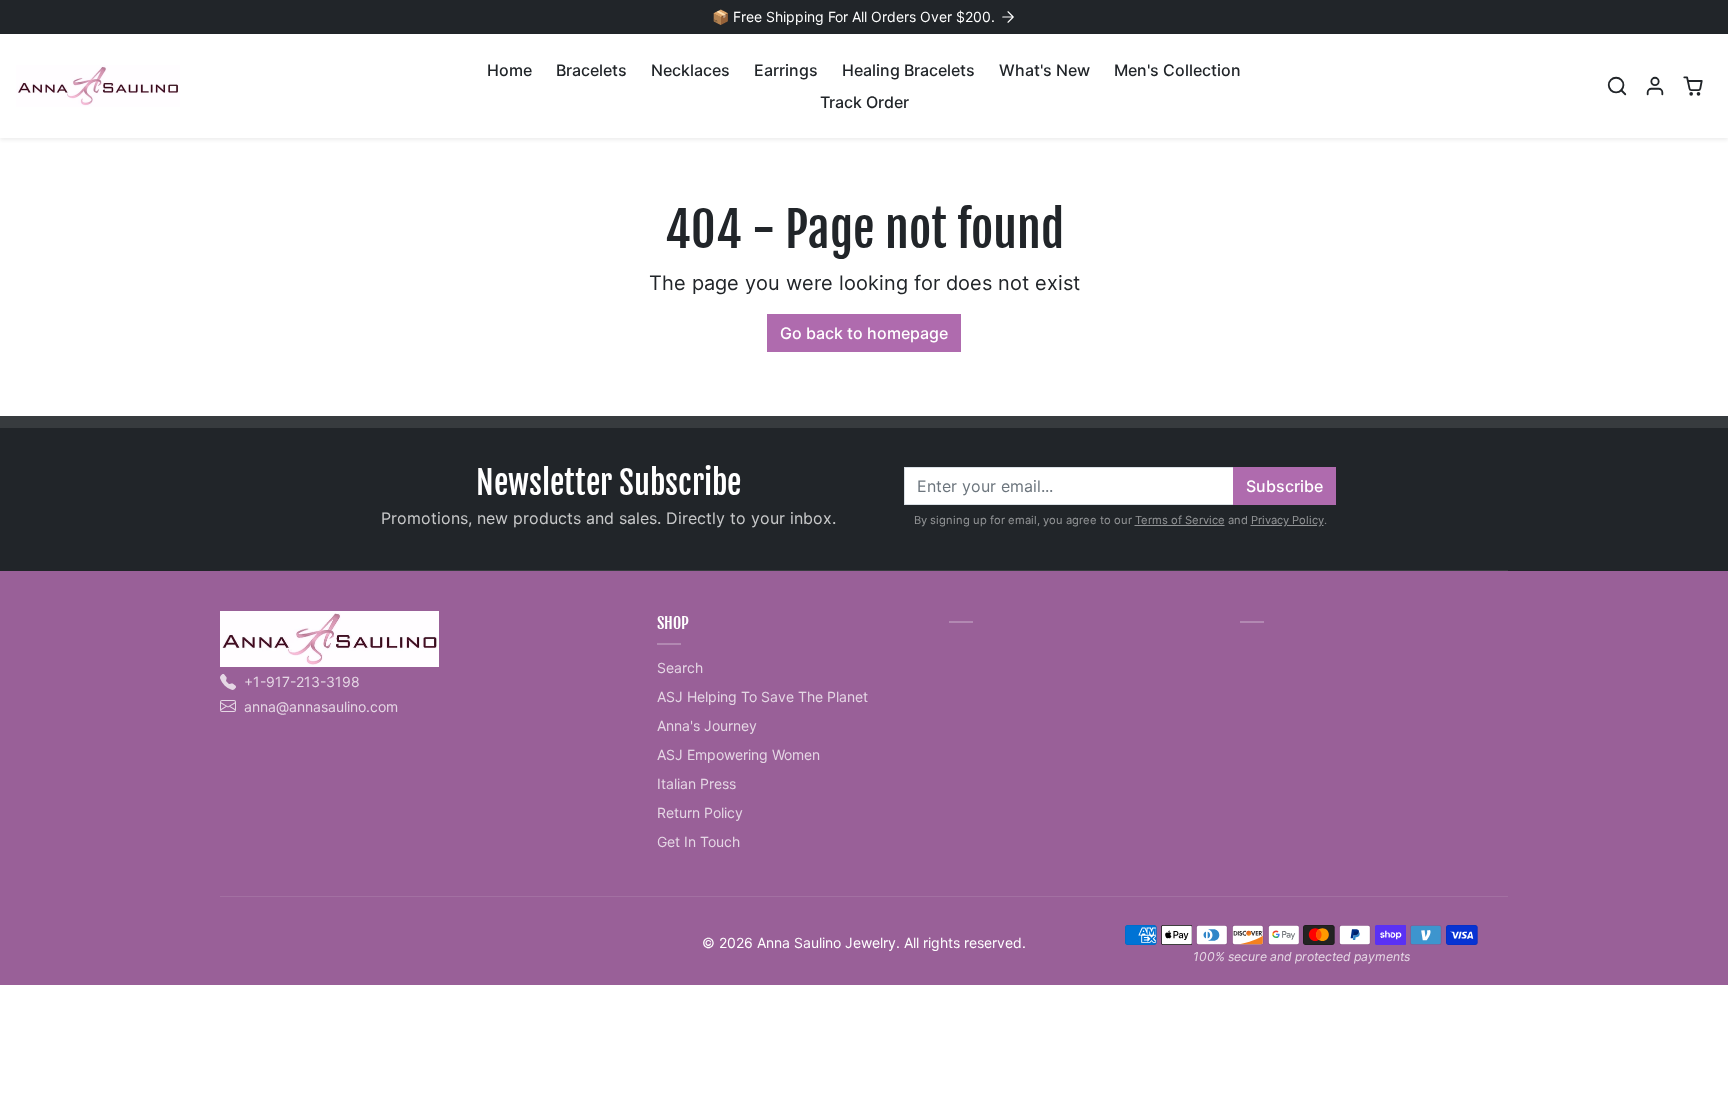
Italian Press (696, 783)
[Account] (1655, 86)
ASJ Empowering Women (738, 754)
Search (680, 667)
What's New (1044, 70)
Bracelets (591, 70)
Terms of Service (1180, 520)
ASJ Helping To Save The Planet (762, 696)
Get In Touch (698, 841)
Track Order (864, 102)
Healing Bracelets (908, 70)
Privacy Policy (1287, 520)
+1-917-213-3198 (302, 681)
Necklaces (690, 70)
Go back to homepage (864, 333)
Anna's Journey (707, 725)
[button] (1617, 86)
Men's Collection (1177, 70)
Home (509, 70)
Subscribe (1284, 486)
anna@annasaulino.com (321, 706)
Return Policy (700, 812)
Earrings (786, 70)
